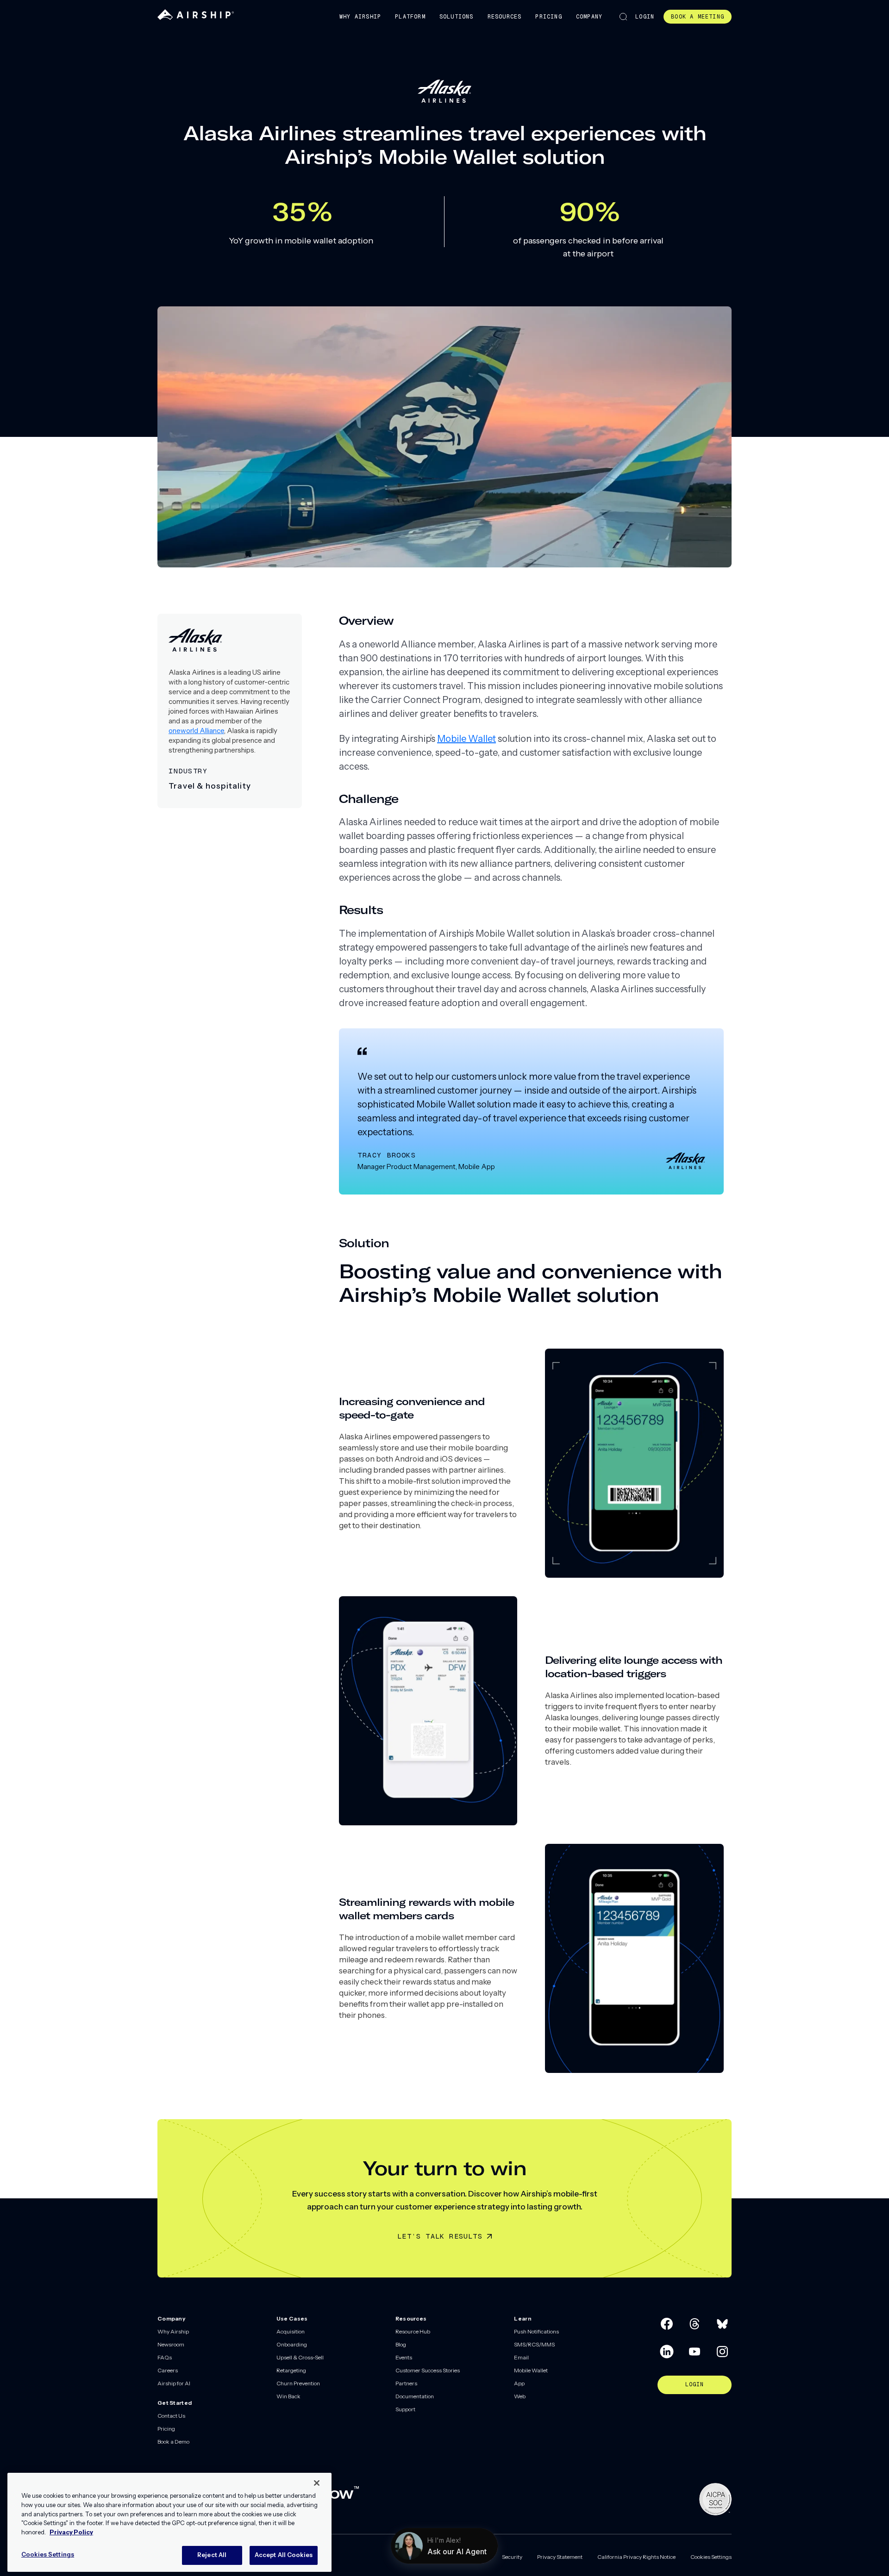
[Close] (317, 2483)
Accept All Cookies (284, 2555)
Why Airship (360, 17)
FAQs (165, 2357)
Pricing (548, 17)
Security (512, 2557)
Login (645, 17)
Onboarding (292, 2344)
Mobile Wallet (466, 739)
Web (520, 2396)
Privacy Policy (71, 2532)
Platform (410, 17)
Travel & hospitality (210, 786)
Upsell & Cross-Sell (300, 2357)
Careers (168, 2370)
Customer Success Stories (428, 2370)
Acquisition (291, 2331)
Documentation (415, 2396)
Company (589, 17)
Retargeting (291, 2370)
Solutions (457, 17)
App (519, 2383)
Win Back (288, 2396)
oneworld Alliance (196, 731)
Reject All (212, 2555)
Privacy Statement (560, 2557)
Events (404, 2357)
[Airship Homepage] (196, 18)
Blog (401, 2344)
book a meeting (698, 17)
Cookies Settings (711, 2557)
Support (405, 2409)
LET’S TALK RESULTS (440, 2236)
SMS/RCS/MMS (534, 2344)
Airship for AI (174, 2383)
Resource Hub (413, 2331)
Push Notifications (536, 2331)
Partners (406, 2383)
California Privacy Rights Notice (636, 2557)
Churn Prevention (298, 2383)
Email (521, 2357)
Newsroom (171, 2344)
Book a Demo (173, 2442)
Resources (505, 17)
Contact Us (171, 2416)
